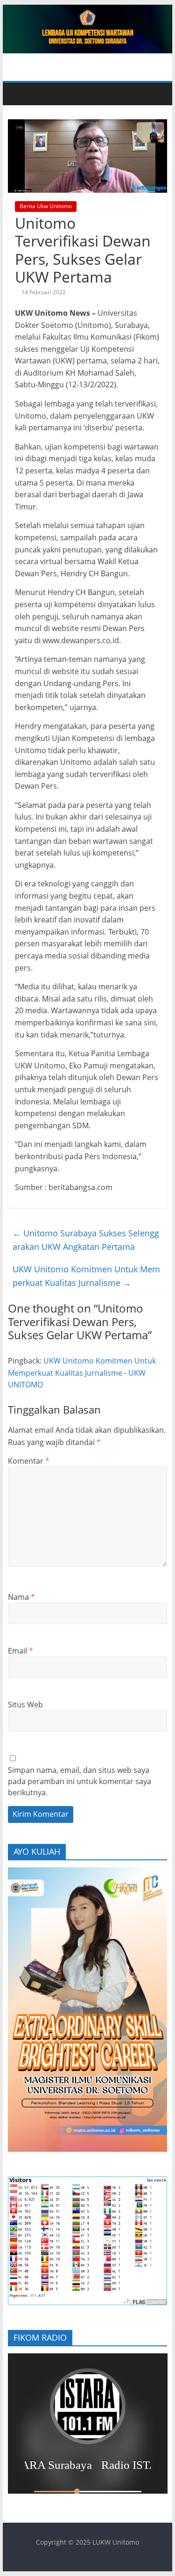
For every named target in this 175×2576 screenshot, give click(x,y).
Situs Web (25, 1705)
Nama (21, 1597)
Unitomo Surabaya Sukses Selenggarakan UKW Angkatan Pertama (86, 1240)
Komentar (29, 1461)
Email (21, 1651)
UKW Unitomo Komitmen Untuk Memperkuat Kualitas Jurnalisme (86, 1276)
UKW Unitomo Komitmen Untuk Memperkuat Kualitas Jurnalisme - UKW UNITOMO (82, 1373)
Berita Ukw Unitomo (46, 206)
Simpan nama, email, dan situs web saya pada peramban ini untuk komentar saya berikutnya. (80, 1781)
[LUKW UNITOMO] (19, 94)
